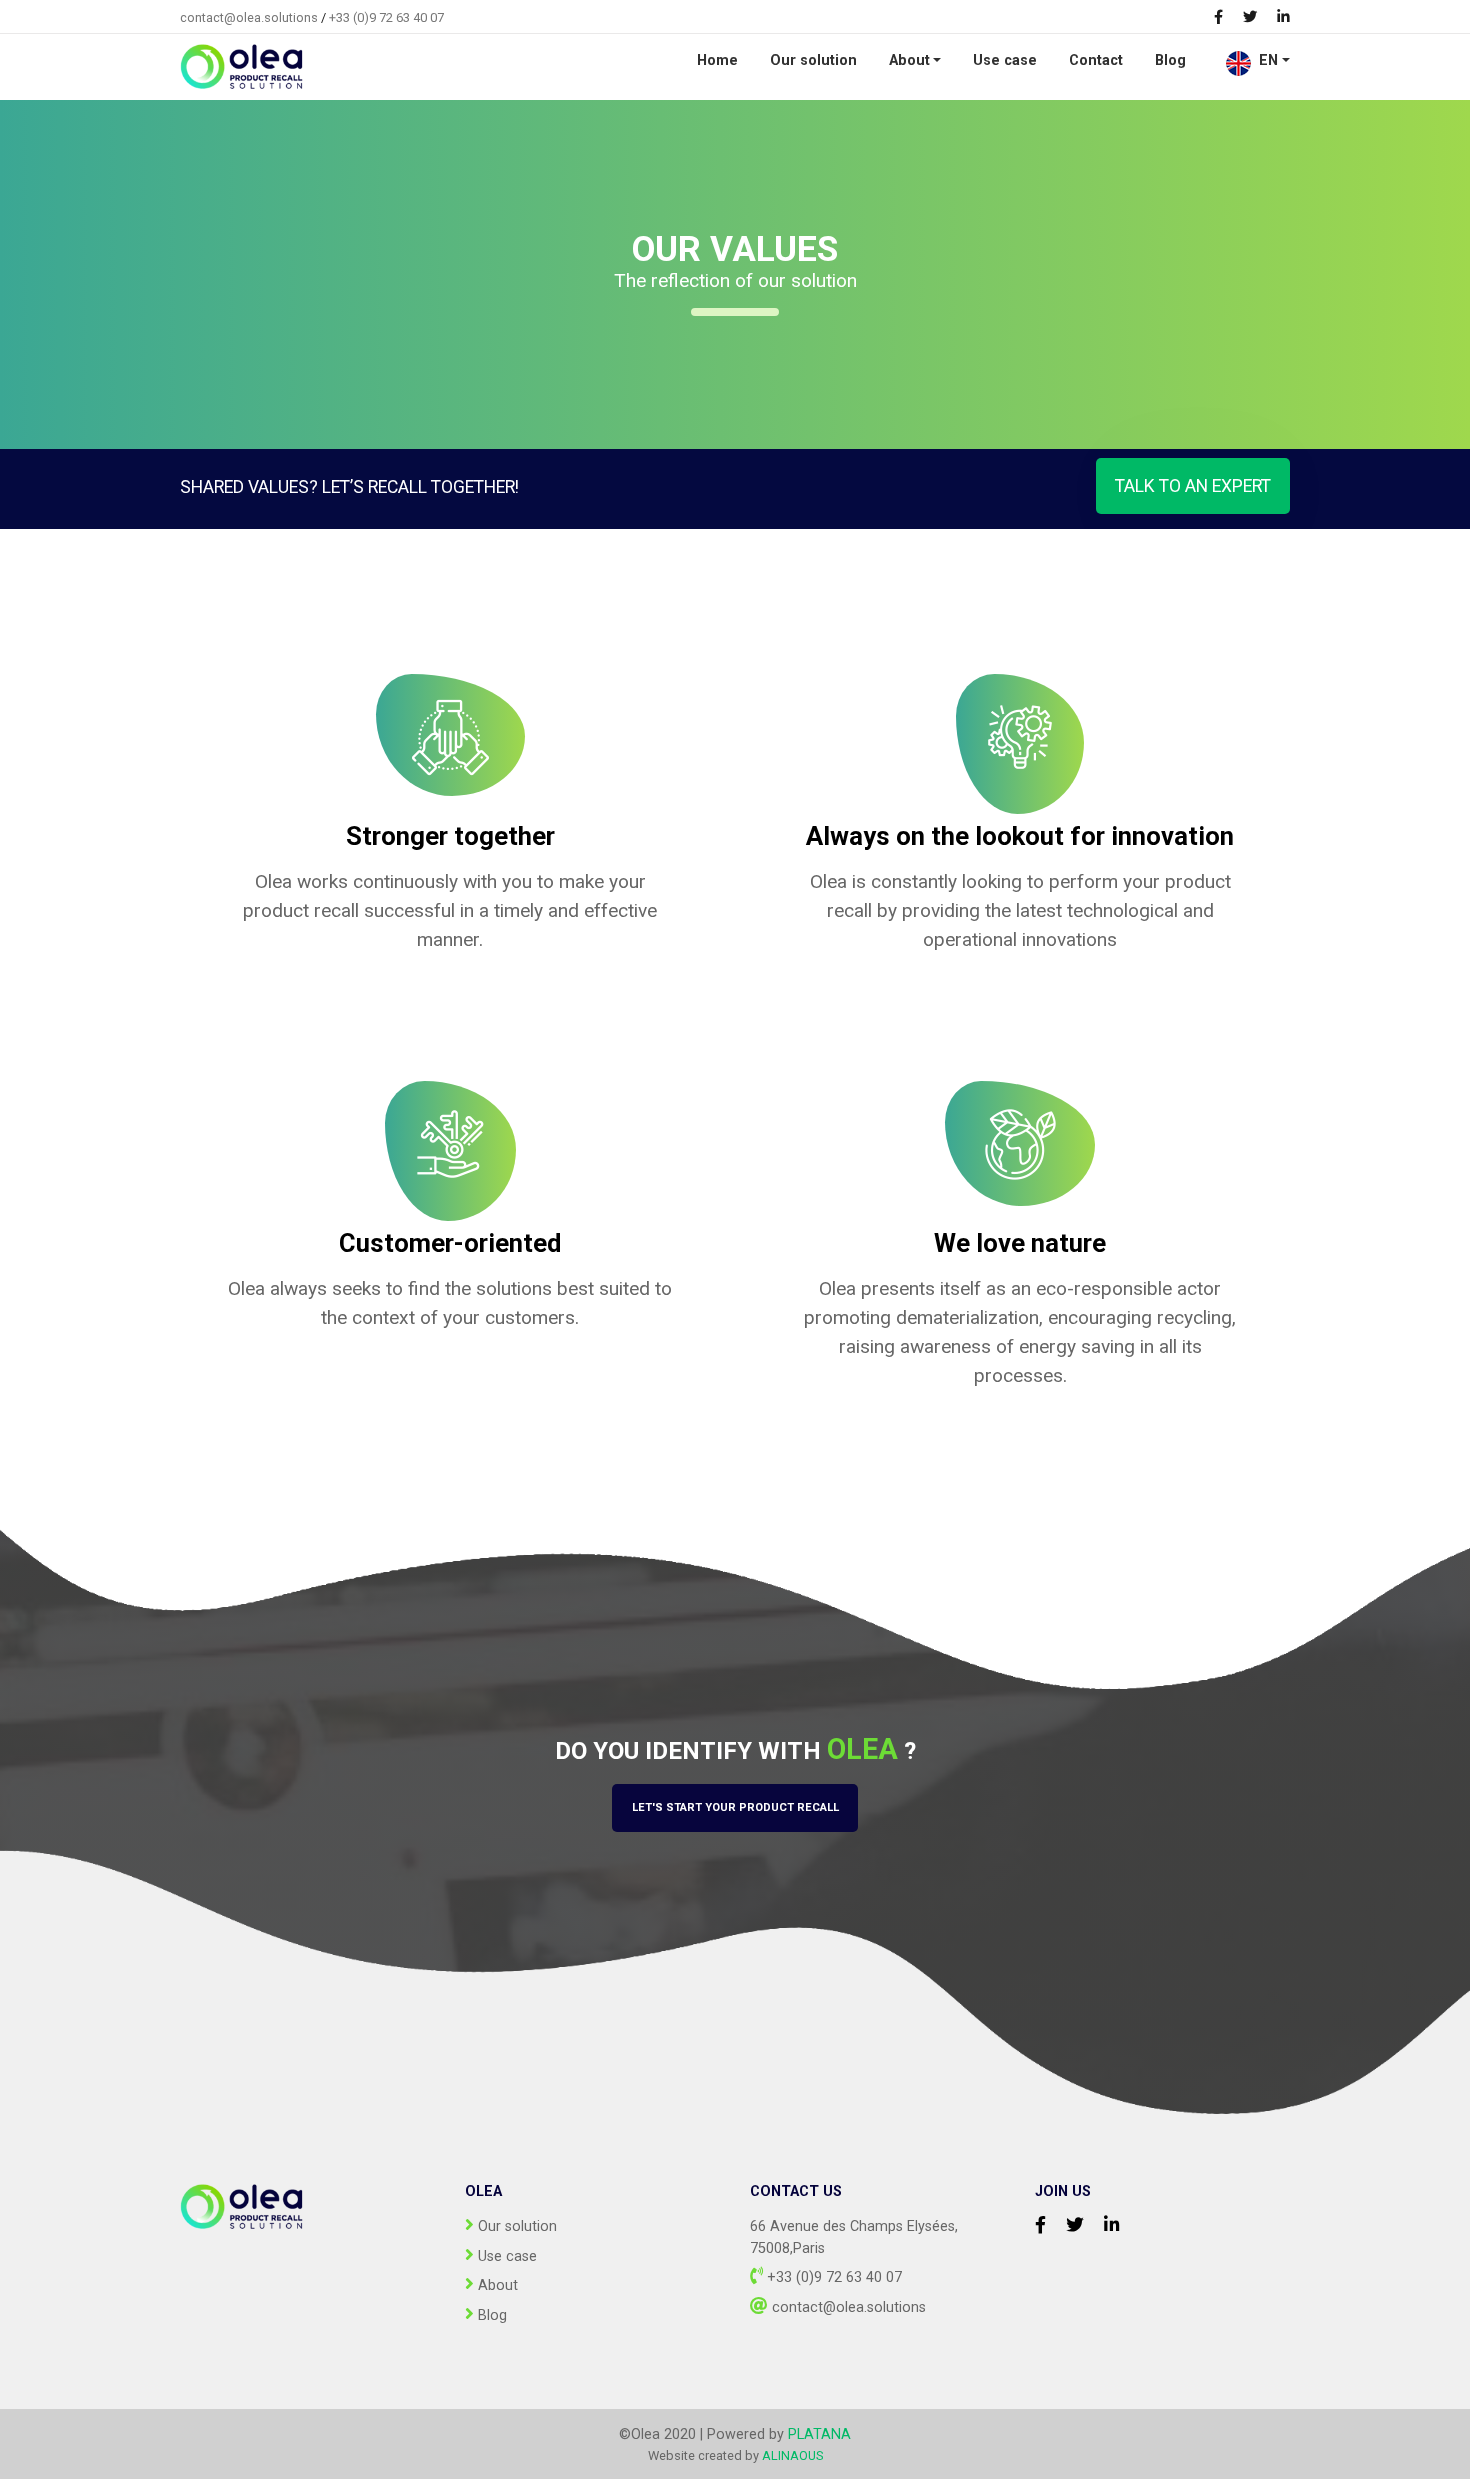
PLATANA (819, 2434)
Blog (1170, 60)
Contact (1096, 60)
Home (717, 60)
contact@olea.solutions (249, 17)
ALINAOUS (792, 2455)
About (909, 60)
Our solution (813, 60)
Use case (1005, 60)
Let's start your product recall (735, 1807)
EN (1268, 60)
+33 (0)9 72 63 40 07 (386, 17)
